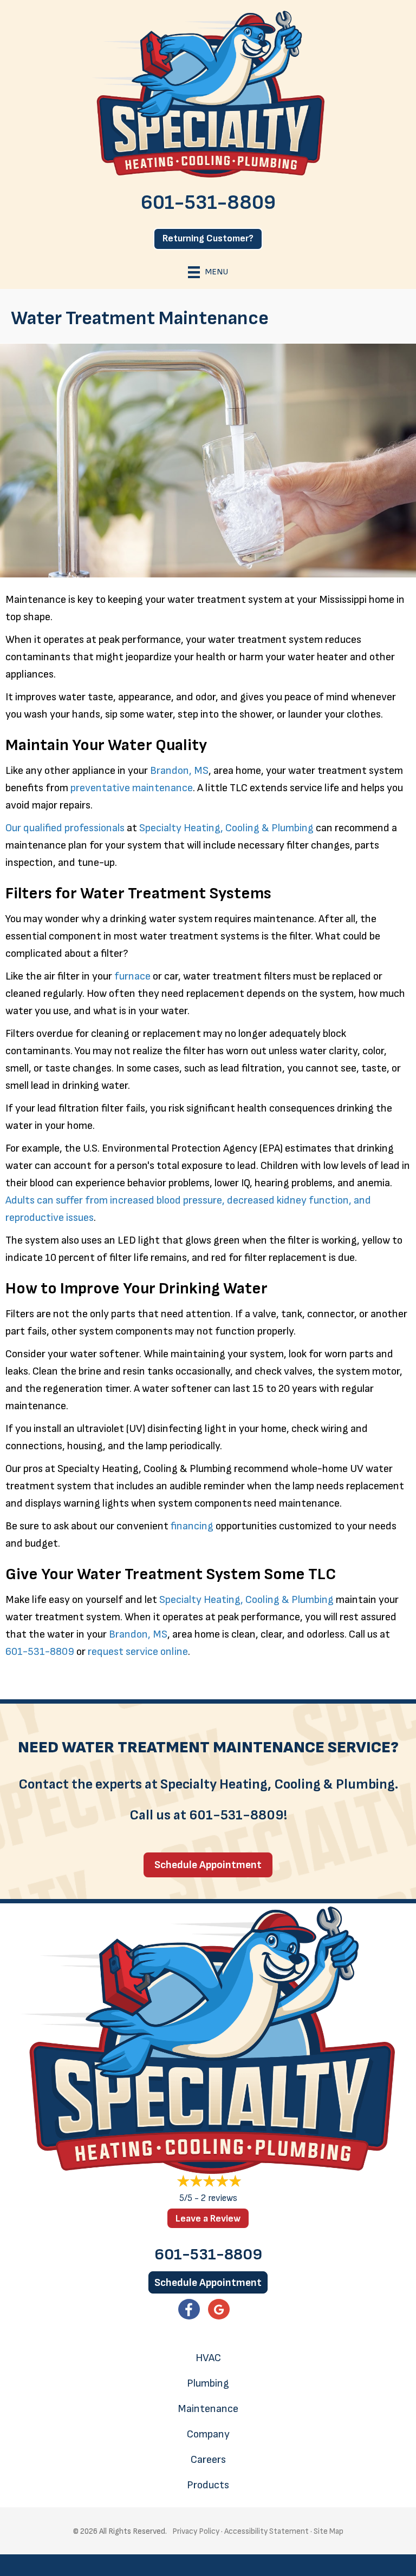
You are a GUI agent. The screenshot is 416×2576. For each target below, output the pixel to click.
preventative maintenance (132, 788)
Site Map (329, 2531)
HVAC (208, 2358)
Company (208, 2434)
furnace (132, 976)
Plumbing (208, 2383)
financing (192, 1526)
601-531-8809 (208, 203)
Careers (208, 2460)
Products (208, 2485)
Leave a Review (208, 2219)
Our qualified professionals (65, 828)
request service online (138, 1652)
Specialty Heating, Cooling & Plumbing (226, 828)
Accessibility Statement (266, 2531)
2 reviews (219, 2198)
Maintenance (208, 2409)
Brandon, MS (179, 771)
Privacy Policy (196, 2531)
